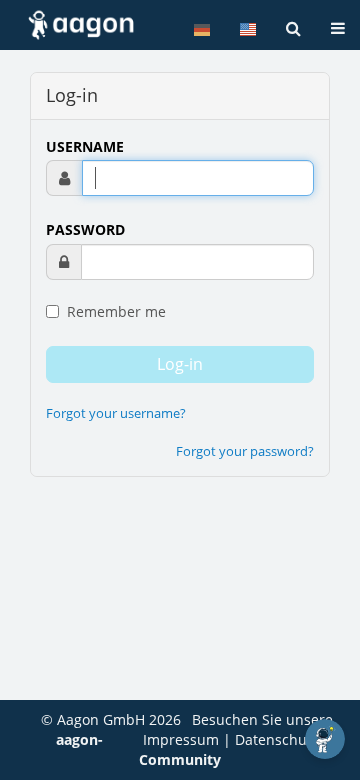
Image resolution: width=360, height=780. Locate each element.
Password (85, 229)
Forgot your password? (245, 451)
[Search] (293, 28)
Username (85, 146)
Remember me (114, 311)
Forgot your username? (116, 413)
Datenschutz (277, 739)
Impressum (181, 739)
